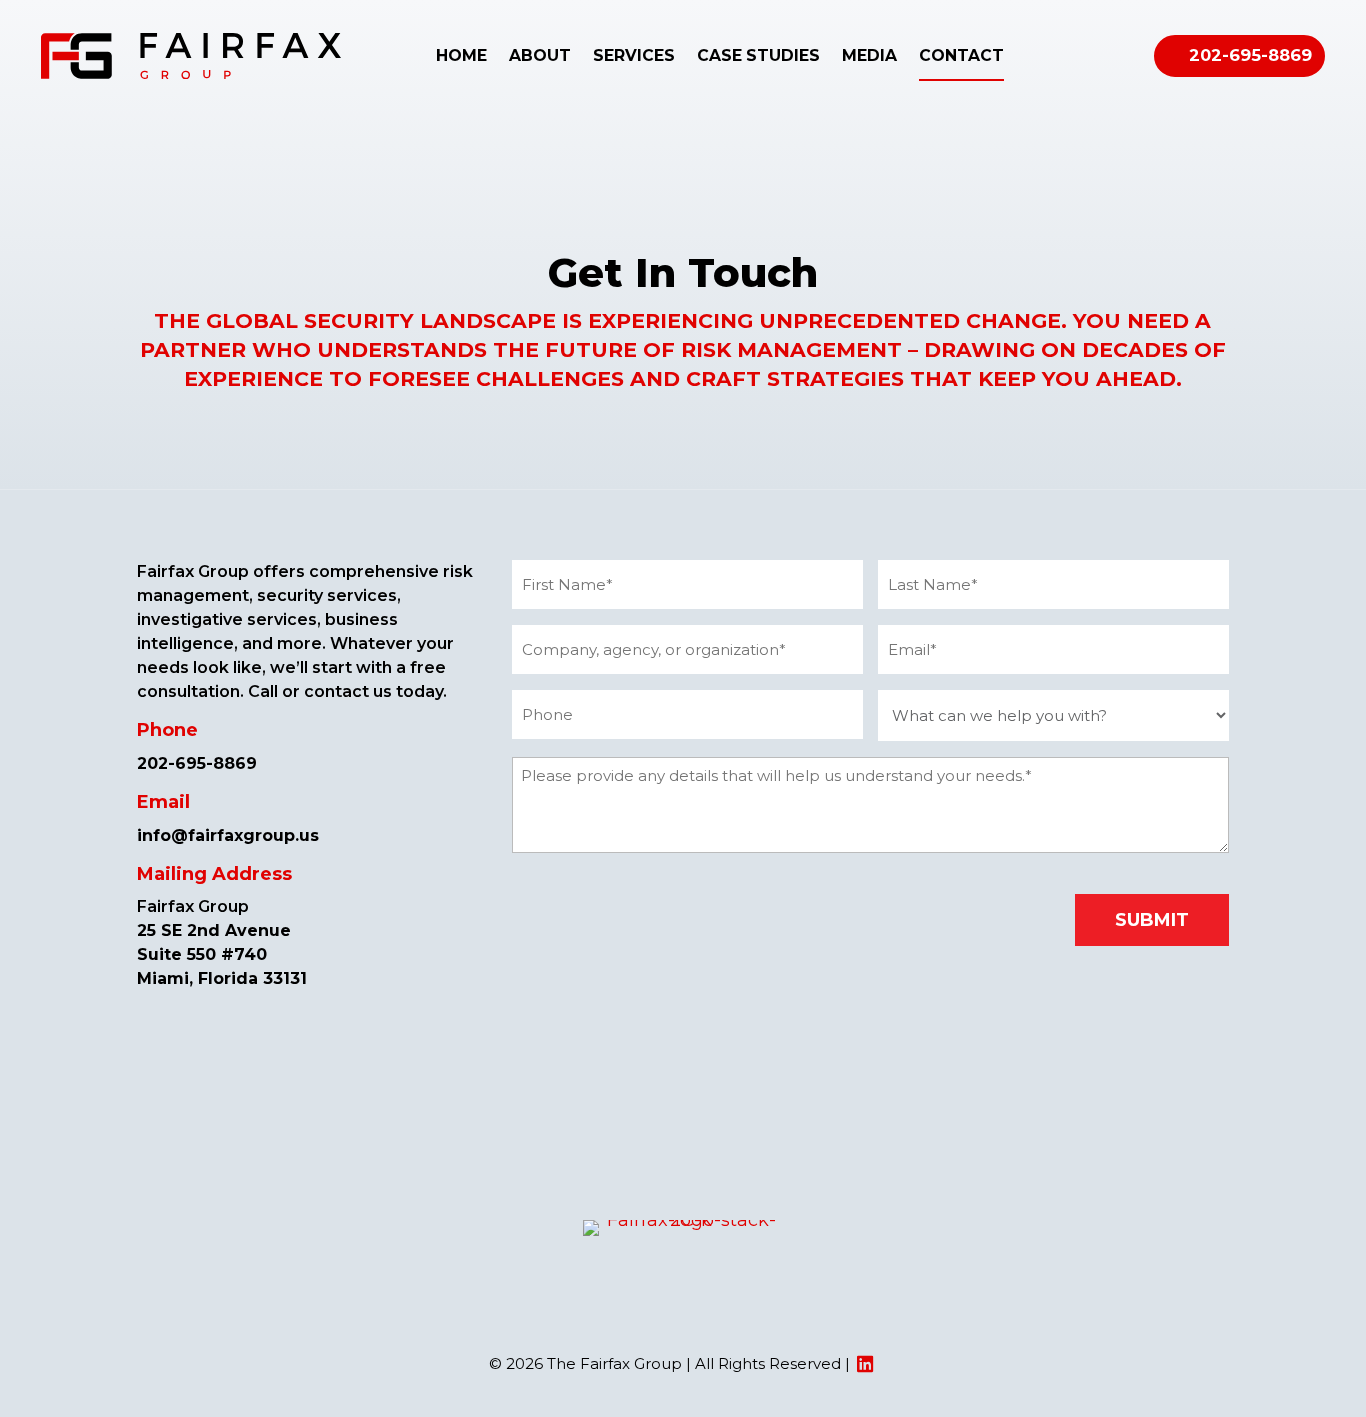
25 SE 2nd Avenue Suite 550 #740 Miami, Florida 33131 (222, 954)
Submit (1152, 920)
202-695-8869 (1250, 55)
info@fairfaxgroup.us (228, 835)
